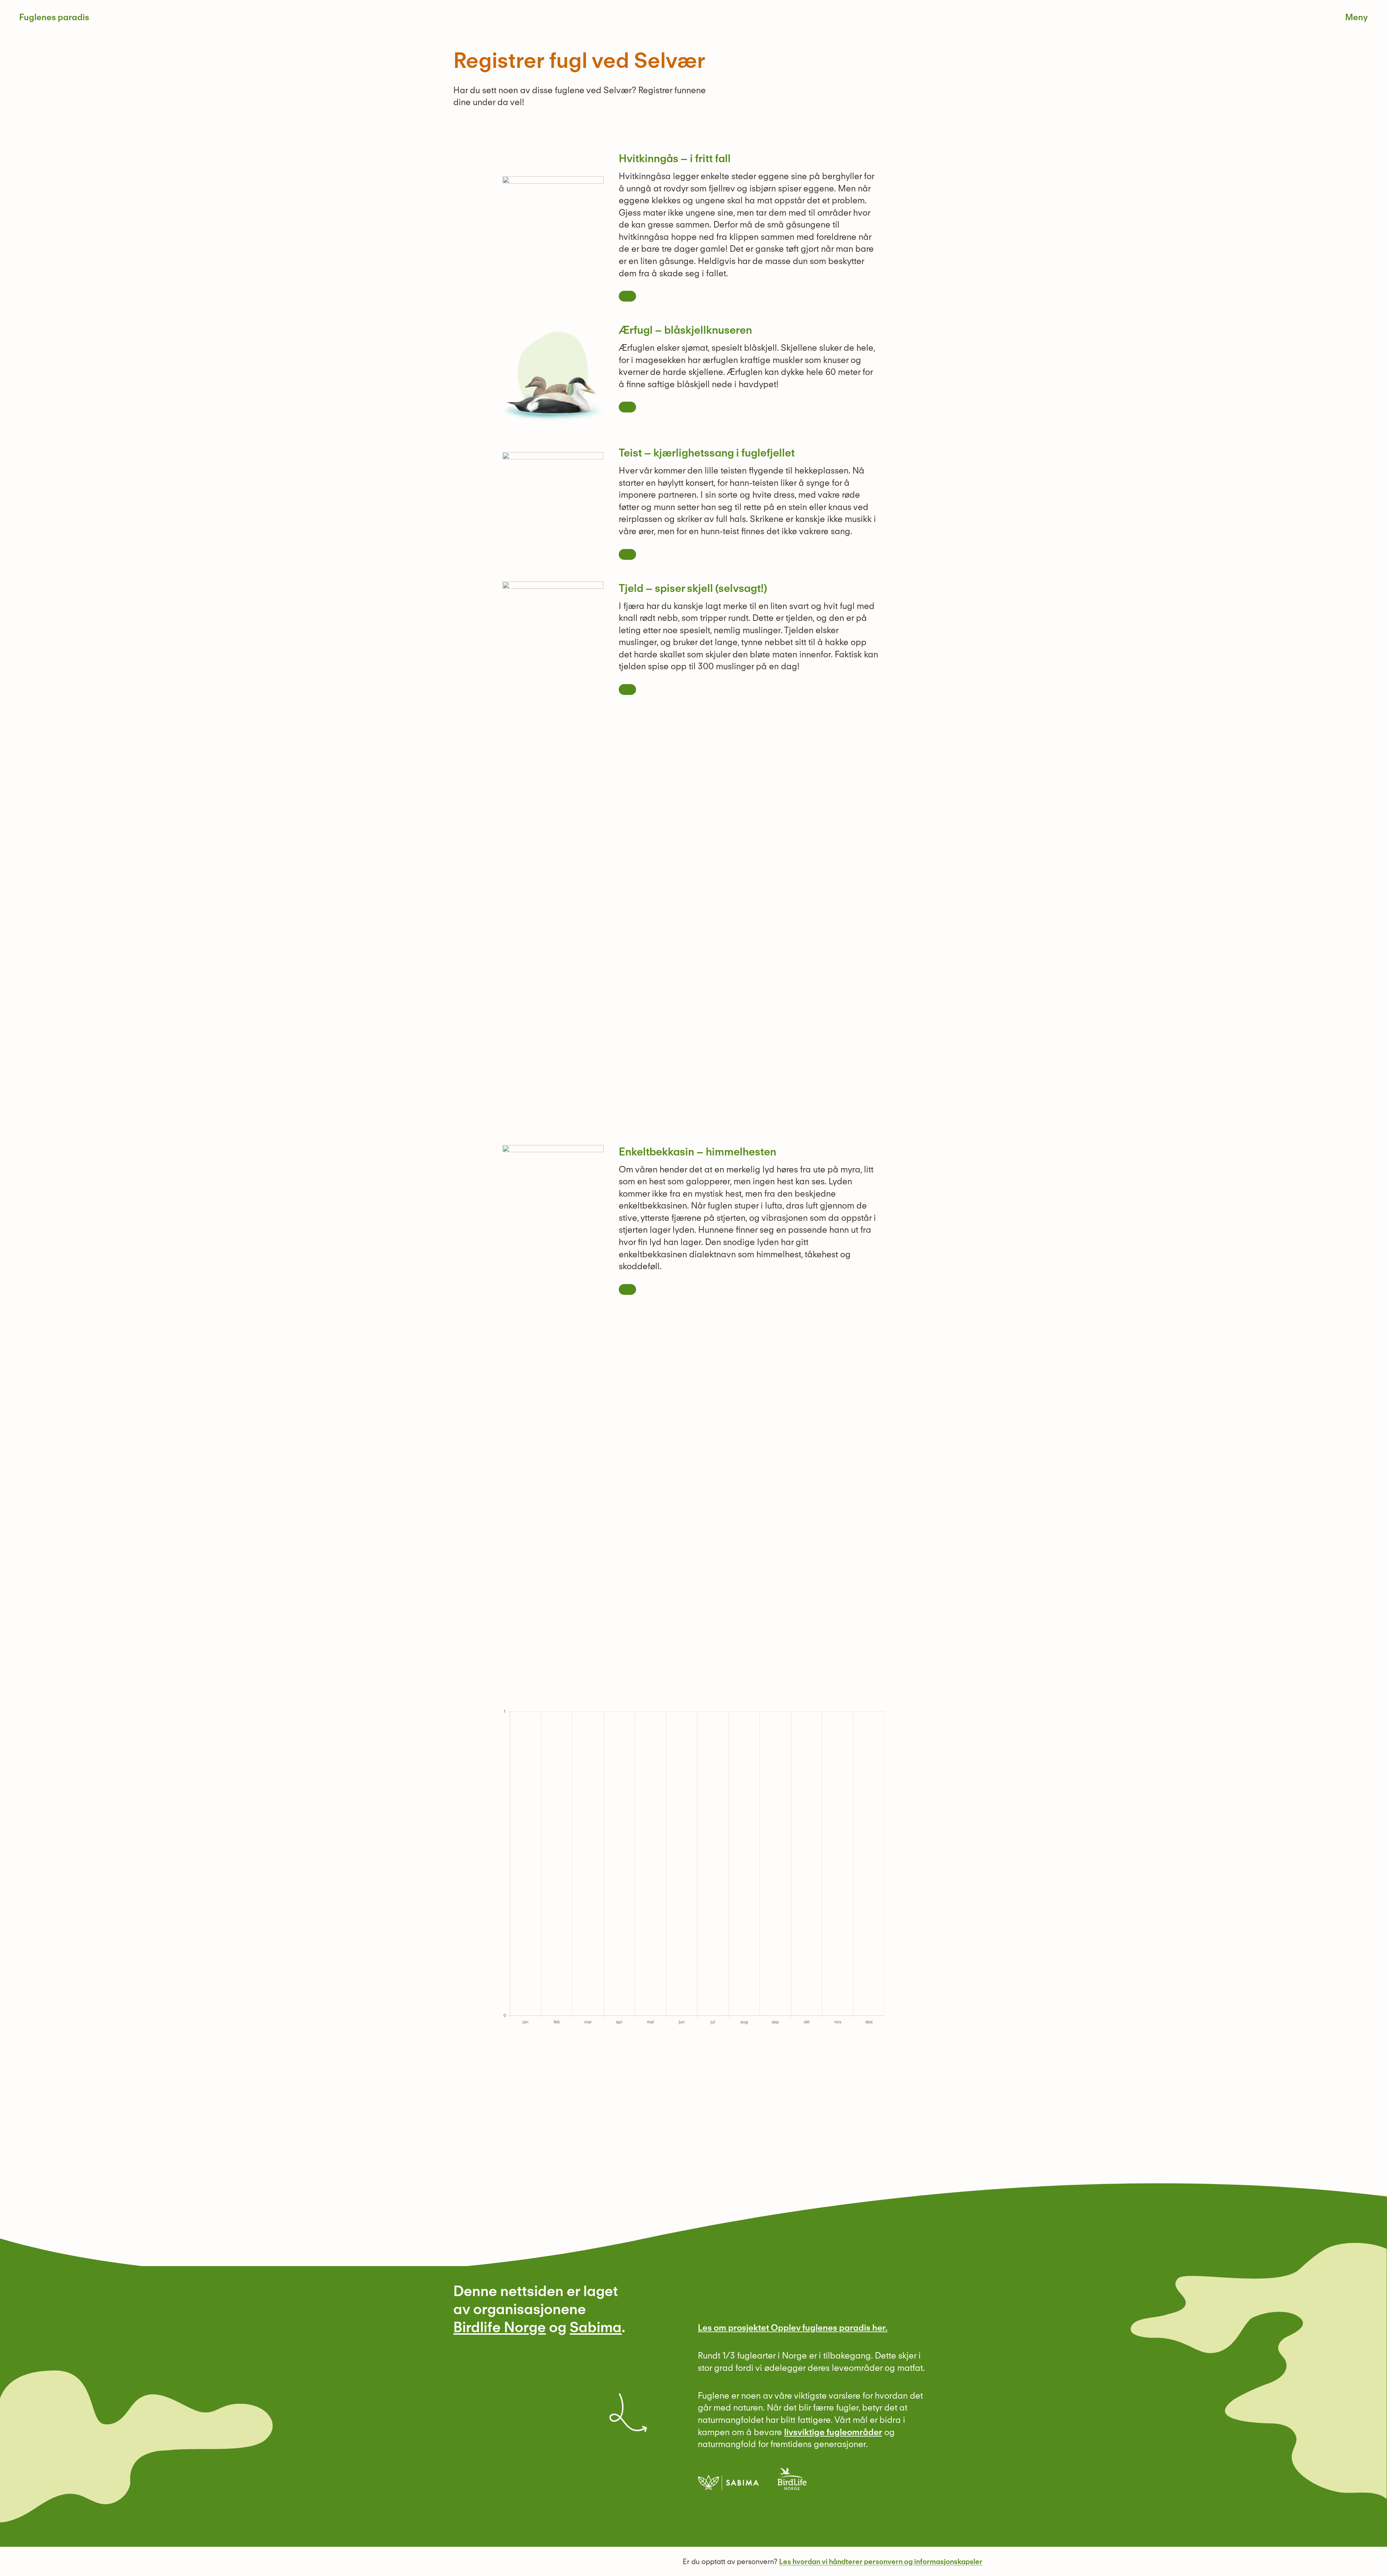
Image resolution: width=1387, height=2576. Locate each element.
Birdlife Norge (500, 2327)
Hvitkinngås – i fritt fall (675, 158)
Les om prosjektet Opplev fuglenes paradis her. (793, 2328)
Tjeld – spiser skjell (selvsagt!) (693, 588)
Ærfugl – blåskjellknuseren (685, 330)
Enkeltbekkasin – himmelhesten (697, 1151)
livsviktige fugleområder (833, 2432)
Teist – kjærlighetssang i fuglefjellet (707, 453)
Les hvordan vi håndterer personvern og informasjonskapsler (881, 2562)
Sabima (596, 2327)
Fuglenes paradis (54, 17)
